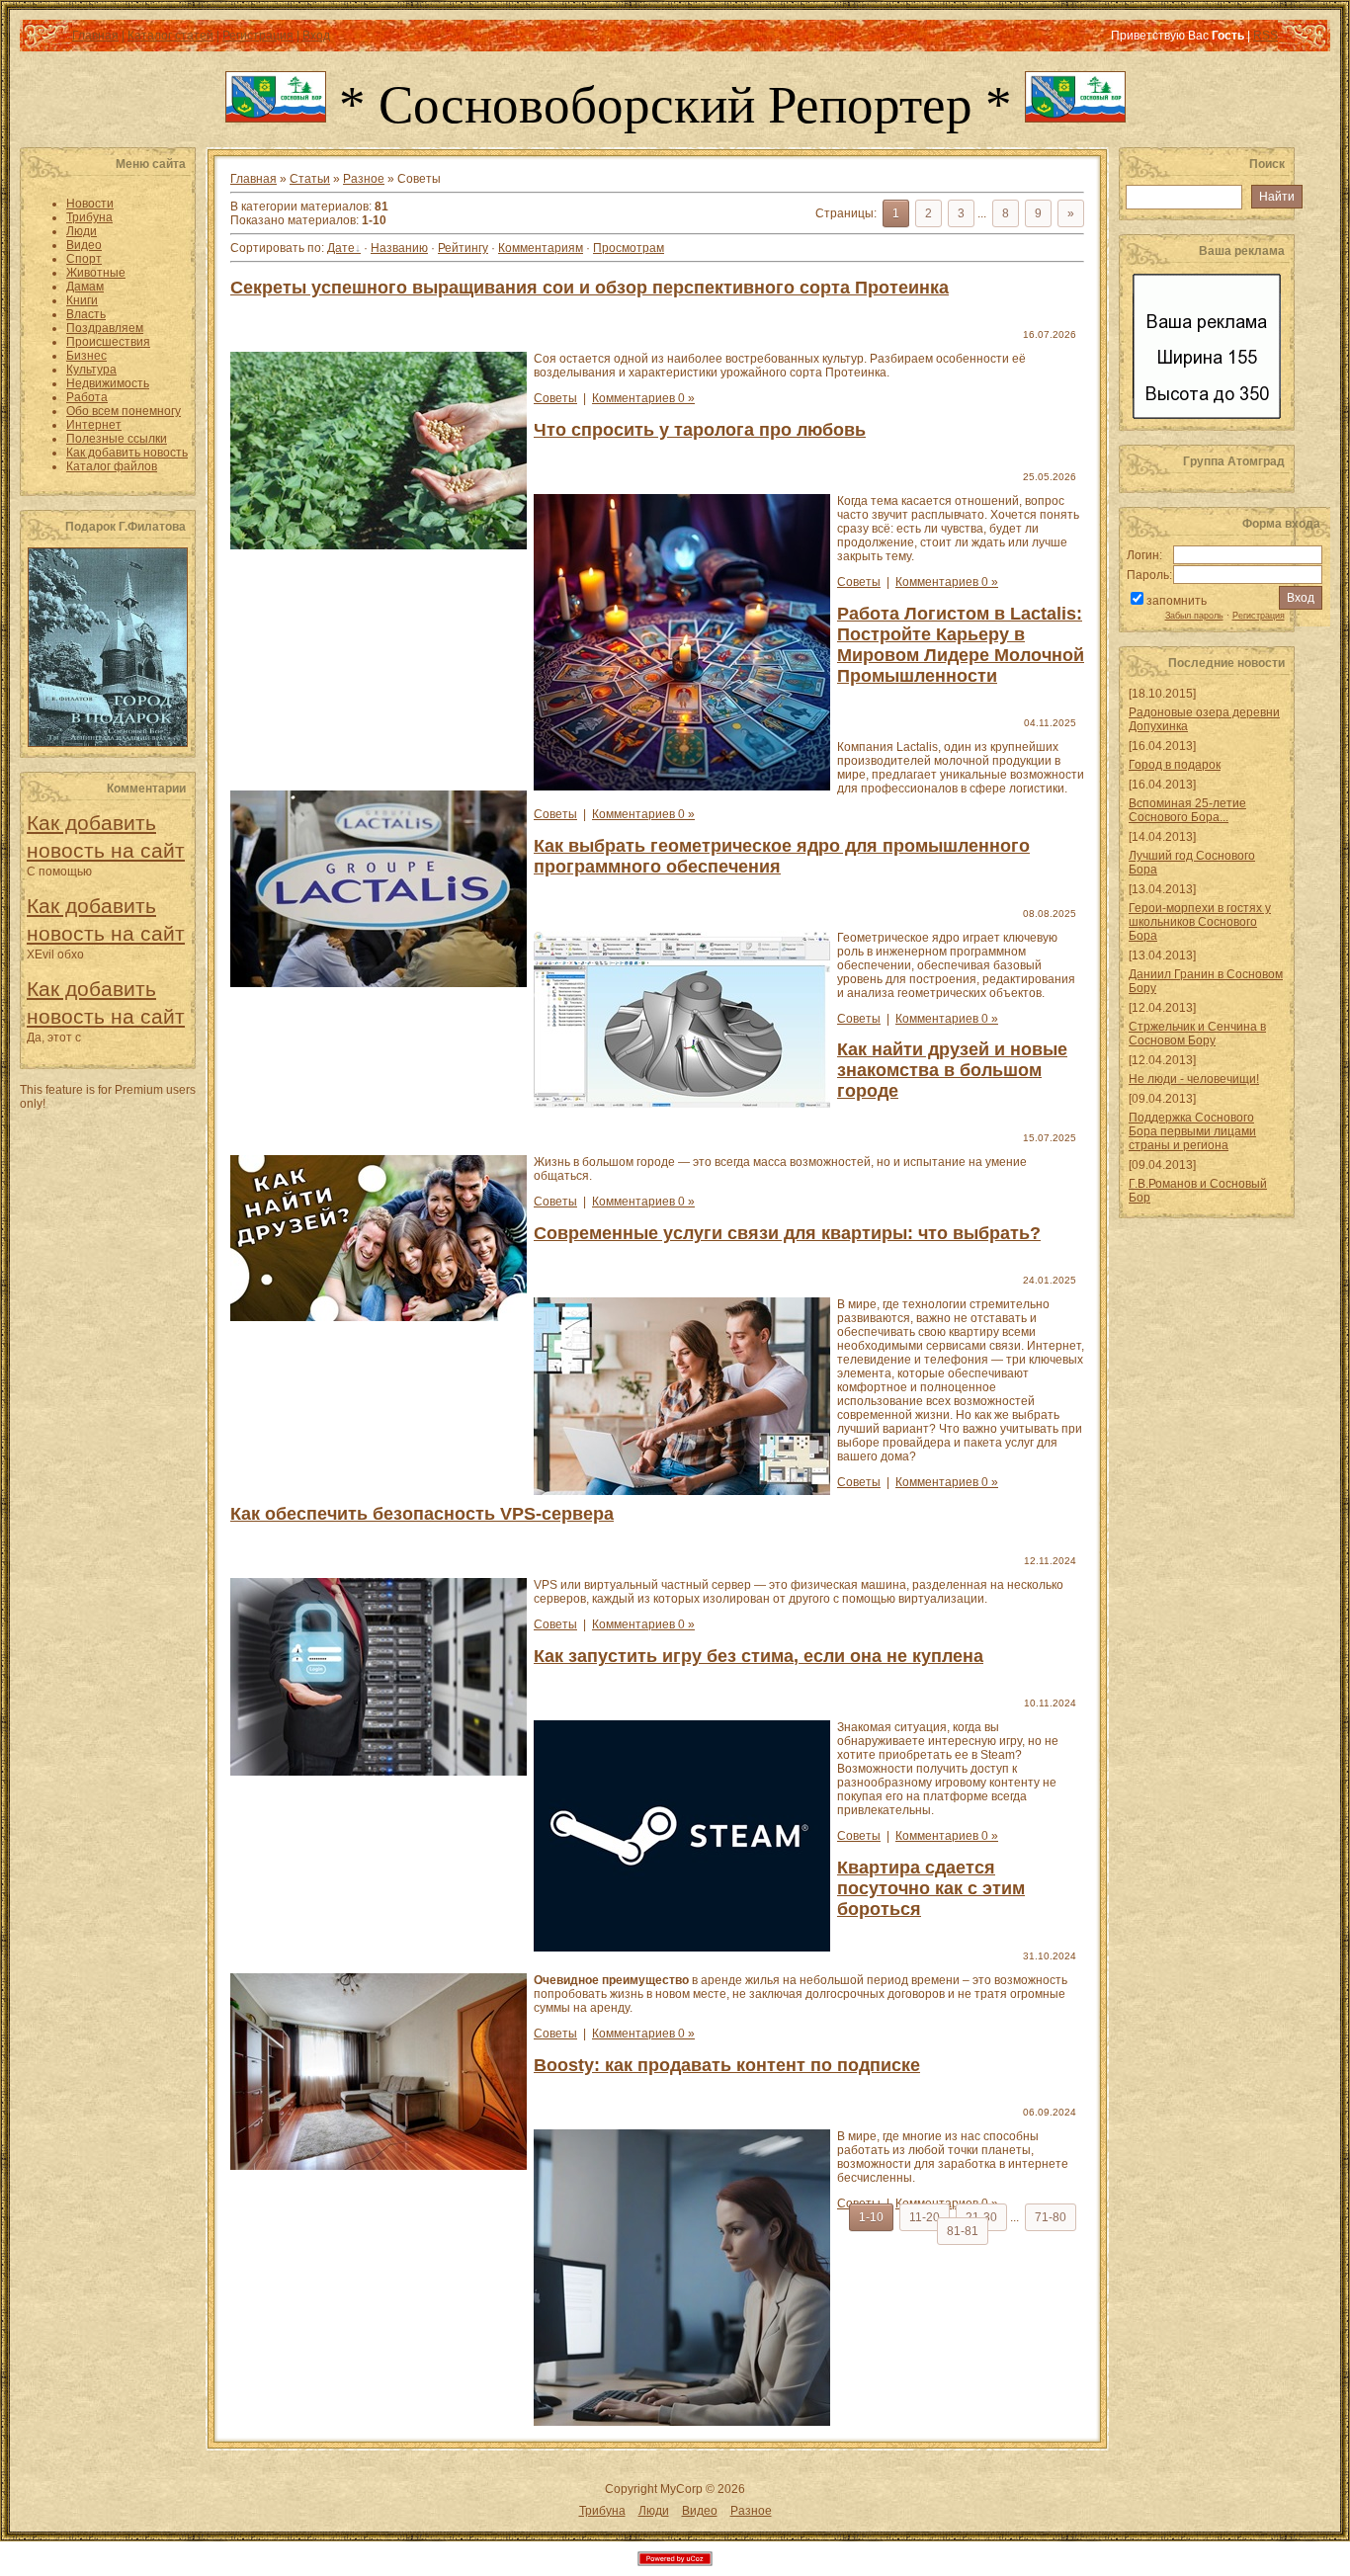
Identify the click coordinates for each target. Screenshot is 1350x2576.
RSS (1266, 36)
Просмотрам (629, 248)
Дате (341, 248)
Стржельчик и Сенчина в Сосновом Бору (1197, 1034)
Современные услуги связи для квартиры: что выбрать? (787, 1233)
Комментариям (541, 248)
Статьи (310, 179)
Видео (700, 2511)
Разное (364, 179)
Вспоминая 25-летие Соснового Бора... (1187, 810)
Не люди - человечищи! (1194, 1079)
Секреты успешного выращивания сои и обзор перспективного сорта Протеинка (590, 288)
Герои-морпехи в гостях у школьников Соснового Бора (1200, 922)
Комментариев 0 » (643, 398)
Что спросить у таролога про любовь (700, 430)
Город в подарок (1175, 765)
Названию (399, 248)
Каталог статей (170, 36)
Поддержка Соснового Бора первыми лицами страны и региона (1192, 1131)
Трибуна (602, 2511)
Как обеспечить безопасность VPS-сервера (422, 1514)
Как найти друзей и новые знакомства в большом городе (952, 1070)
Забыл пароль (1194, 616)
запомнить (1177, 601)
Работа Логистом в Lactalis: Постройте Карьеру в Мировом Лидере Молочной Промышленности (961, 645)
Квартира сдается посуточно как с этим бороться (931, 1888)
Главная (95, 36)
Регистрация (258, 36)
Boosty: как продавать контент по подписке (727, 2065)
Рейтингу (463, 248)
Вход (316, 36)
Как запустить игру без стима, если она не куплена (759, 1656)
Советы (555, 398)
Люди (654, 2511)
